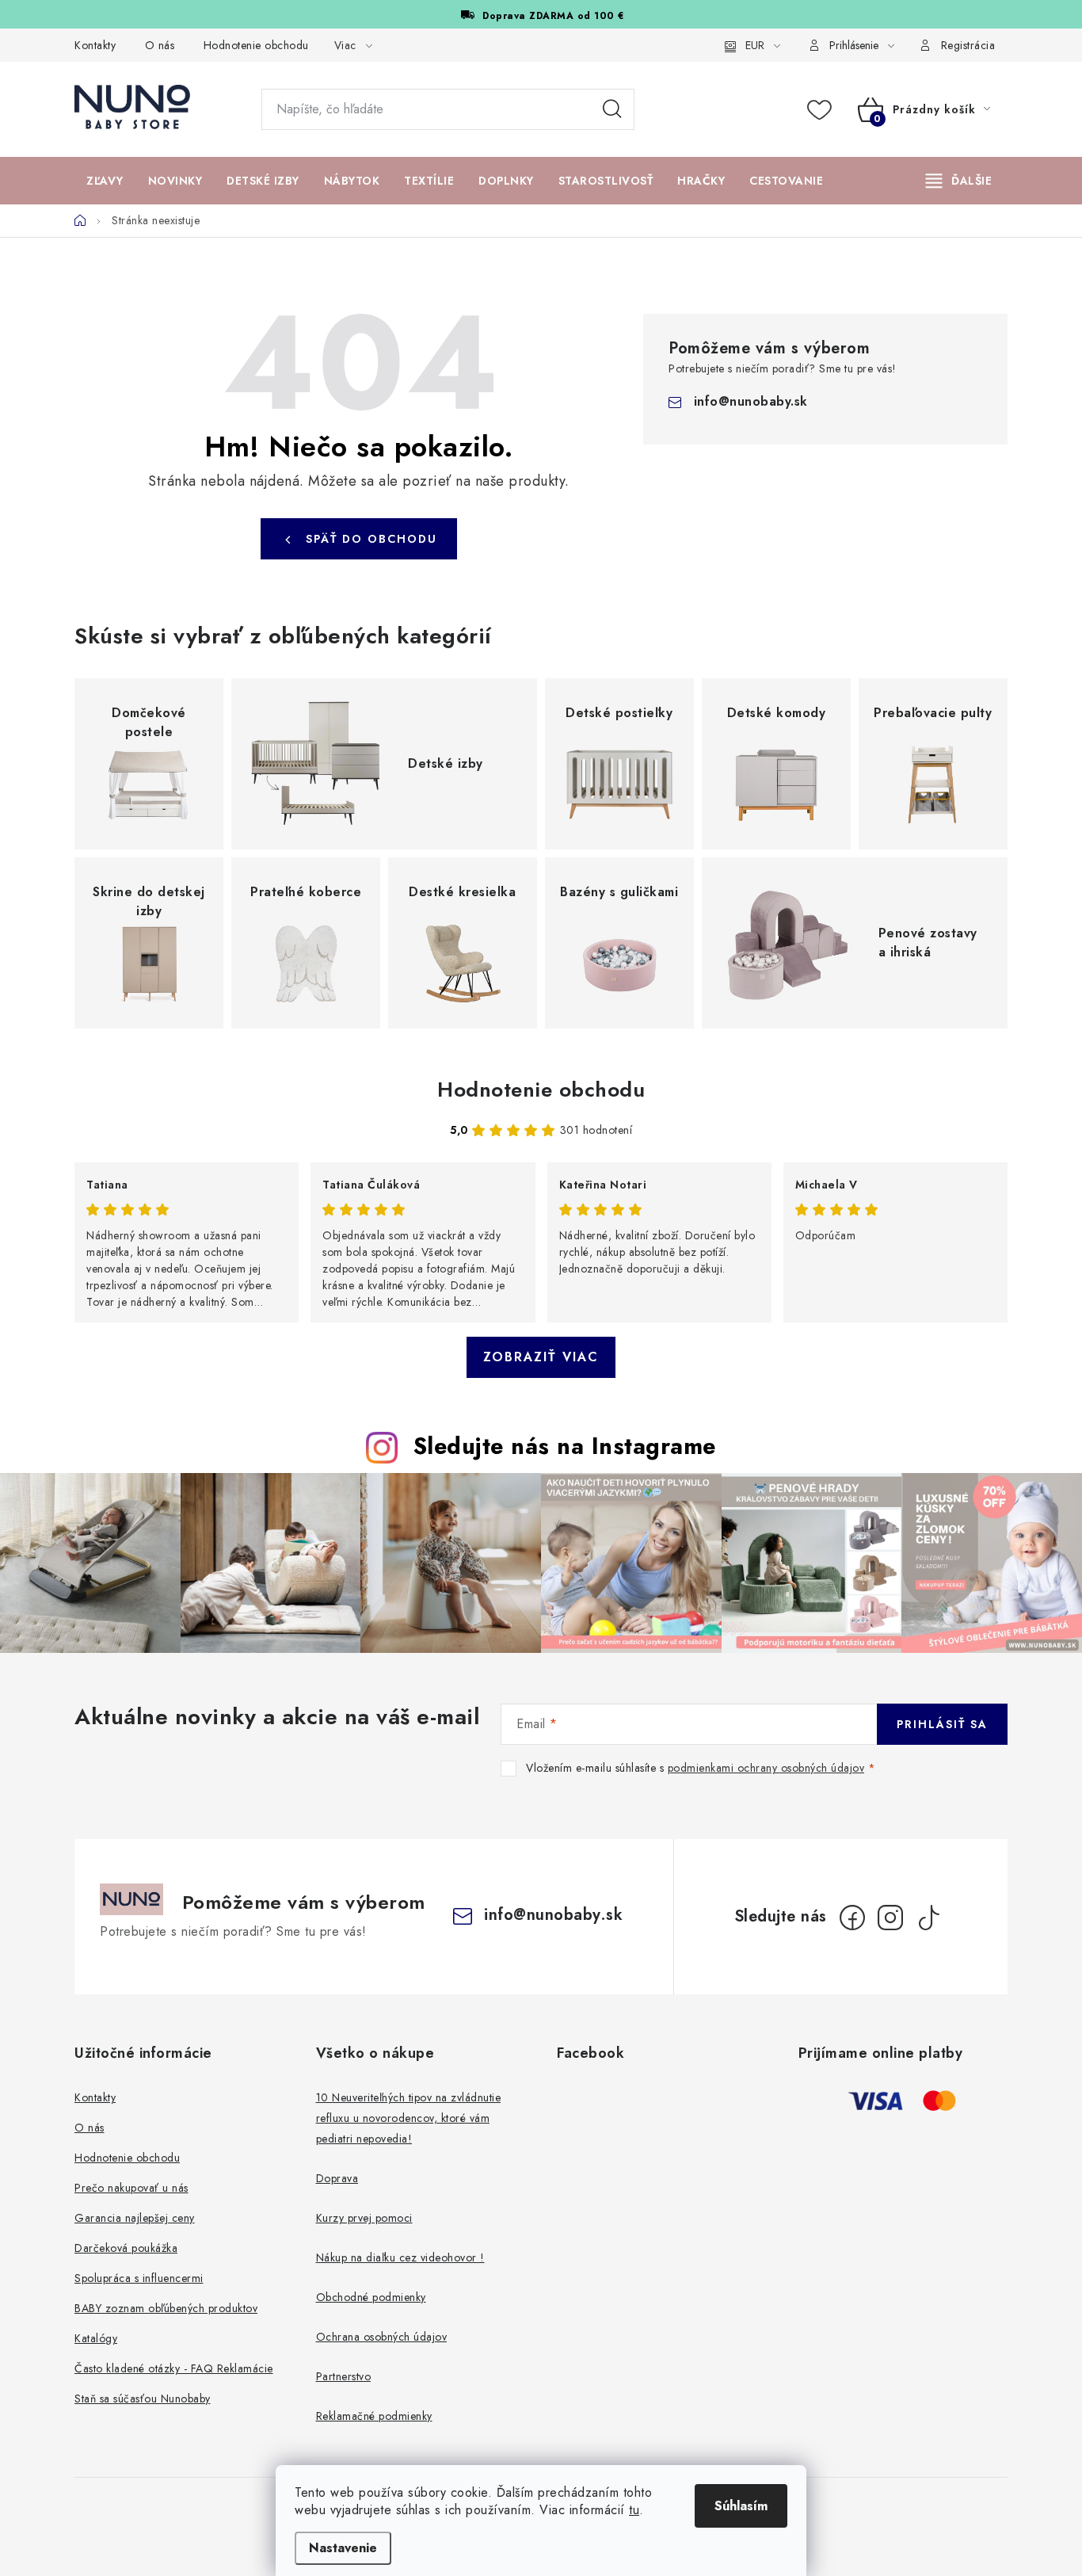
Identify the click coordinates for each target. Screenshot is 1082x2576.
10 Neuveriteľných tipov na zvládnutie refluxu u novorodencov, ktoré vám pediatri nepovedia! (409, 2118)
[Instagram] (890, 1918)
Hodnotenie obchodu (256, 45)
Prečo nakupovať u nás (131, 2188)
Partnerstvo (344, 2376)
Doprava (337, 2178)
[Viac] (959, 181)
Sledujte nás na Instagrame (565, 1446)
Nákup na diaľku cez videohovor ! (400, 2257)
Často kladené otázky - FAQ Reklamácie (174, 2368)
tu (634, 2510)
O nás (160, 45)
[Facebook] (852, 1918)
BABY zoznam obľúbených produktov (166, 2308)
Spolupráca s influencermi (139, 2278)
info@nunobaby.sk (751, 401)
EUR (755, 45)
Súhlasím (741, 2506)
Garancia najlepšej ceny (135, 2218)
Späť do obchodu (371, 539)
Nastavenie (343, 2548)
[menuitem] (105, 181)
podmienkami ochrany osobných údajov (766, 1768)
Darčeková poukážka (126, 2248)
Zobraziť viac (541, 1357)
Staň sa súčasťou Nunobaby (143, 2399)
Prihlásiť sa (942, 1724)
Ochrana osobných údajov (382, 2337)
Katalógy (96, 2338)
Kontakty (95, 45)
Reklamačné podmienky (374, 2416)
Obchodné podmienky (371, 2297)
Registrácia (968, 45)
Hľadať (612, 109)
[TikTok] (928, 1918)
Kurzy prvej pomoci (364, 2218)
